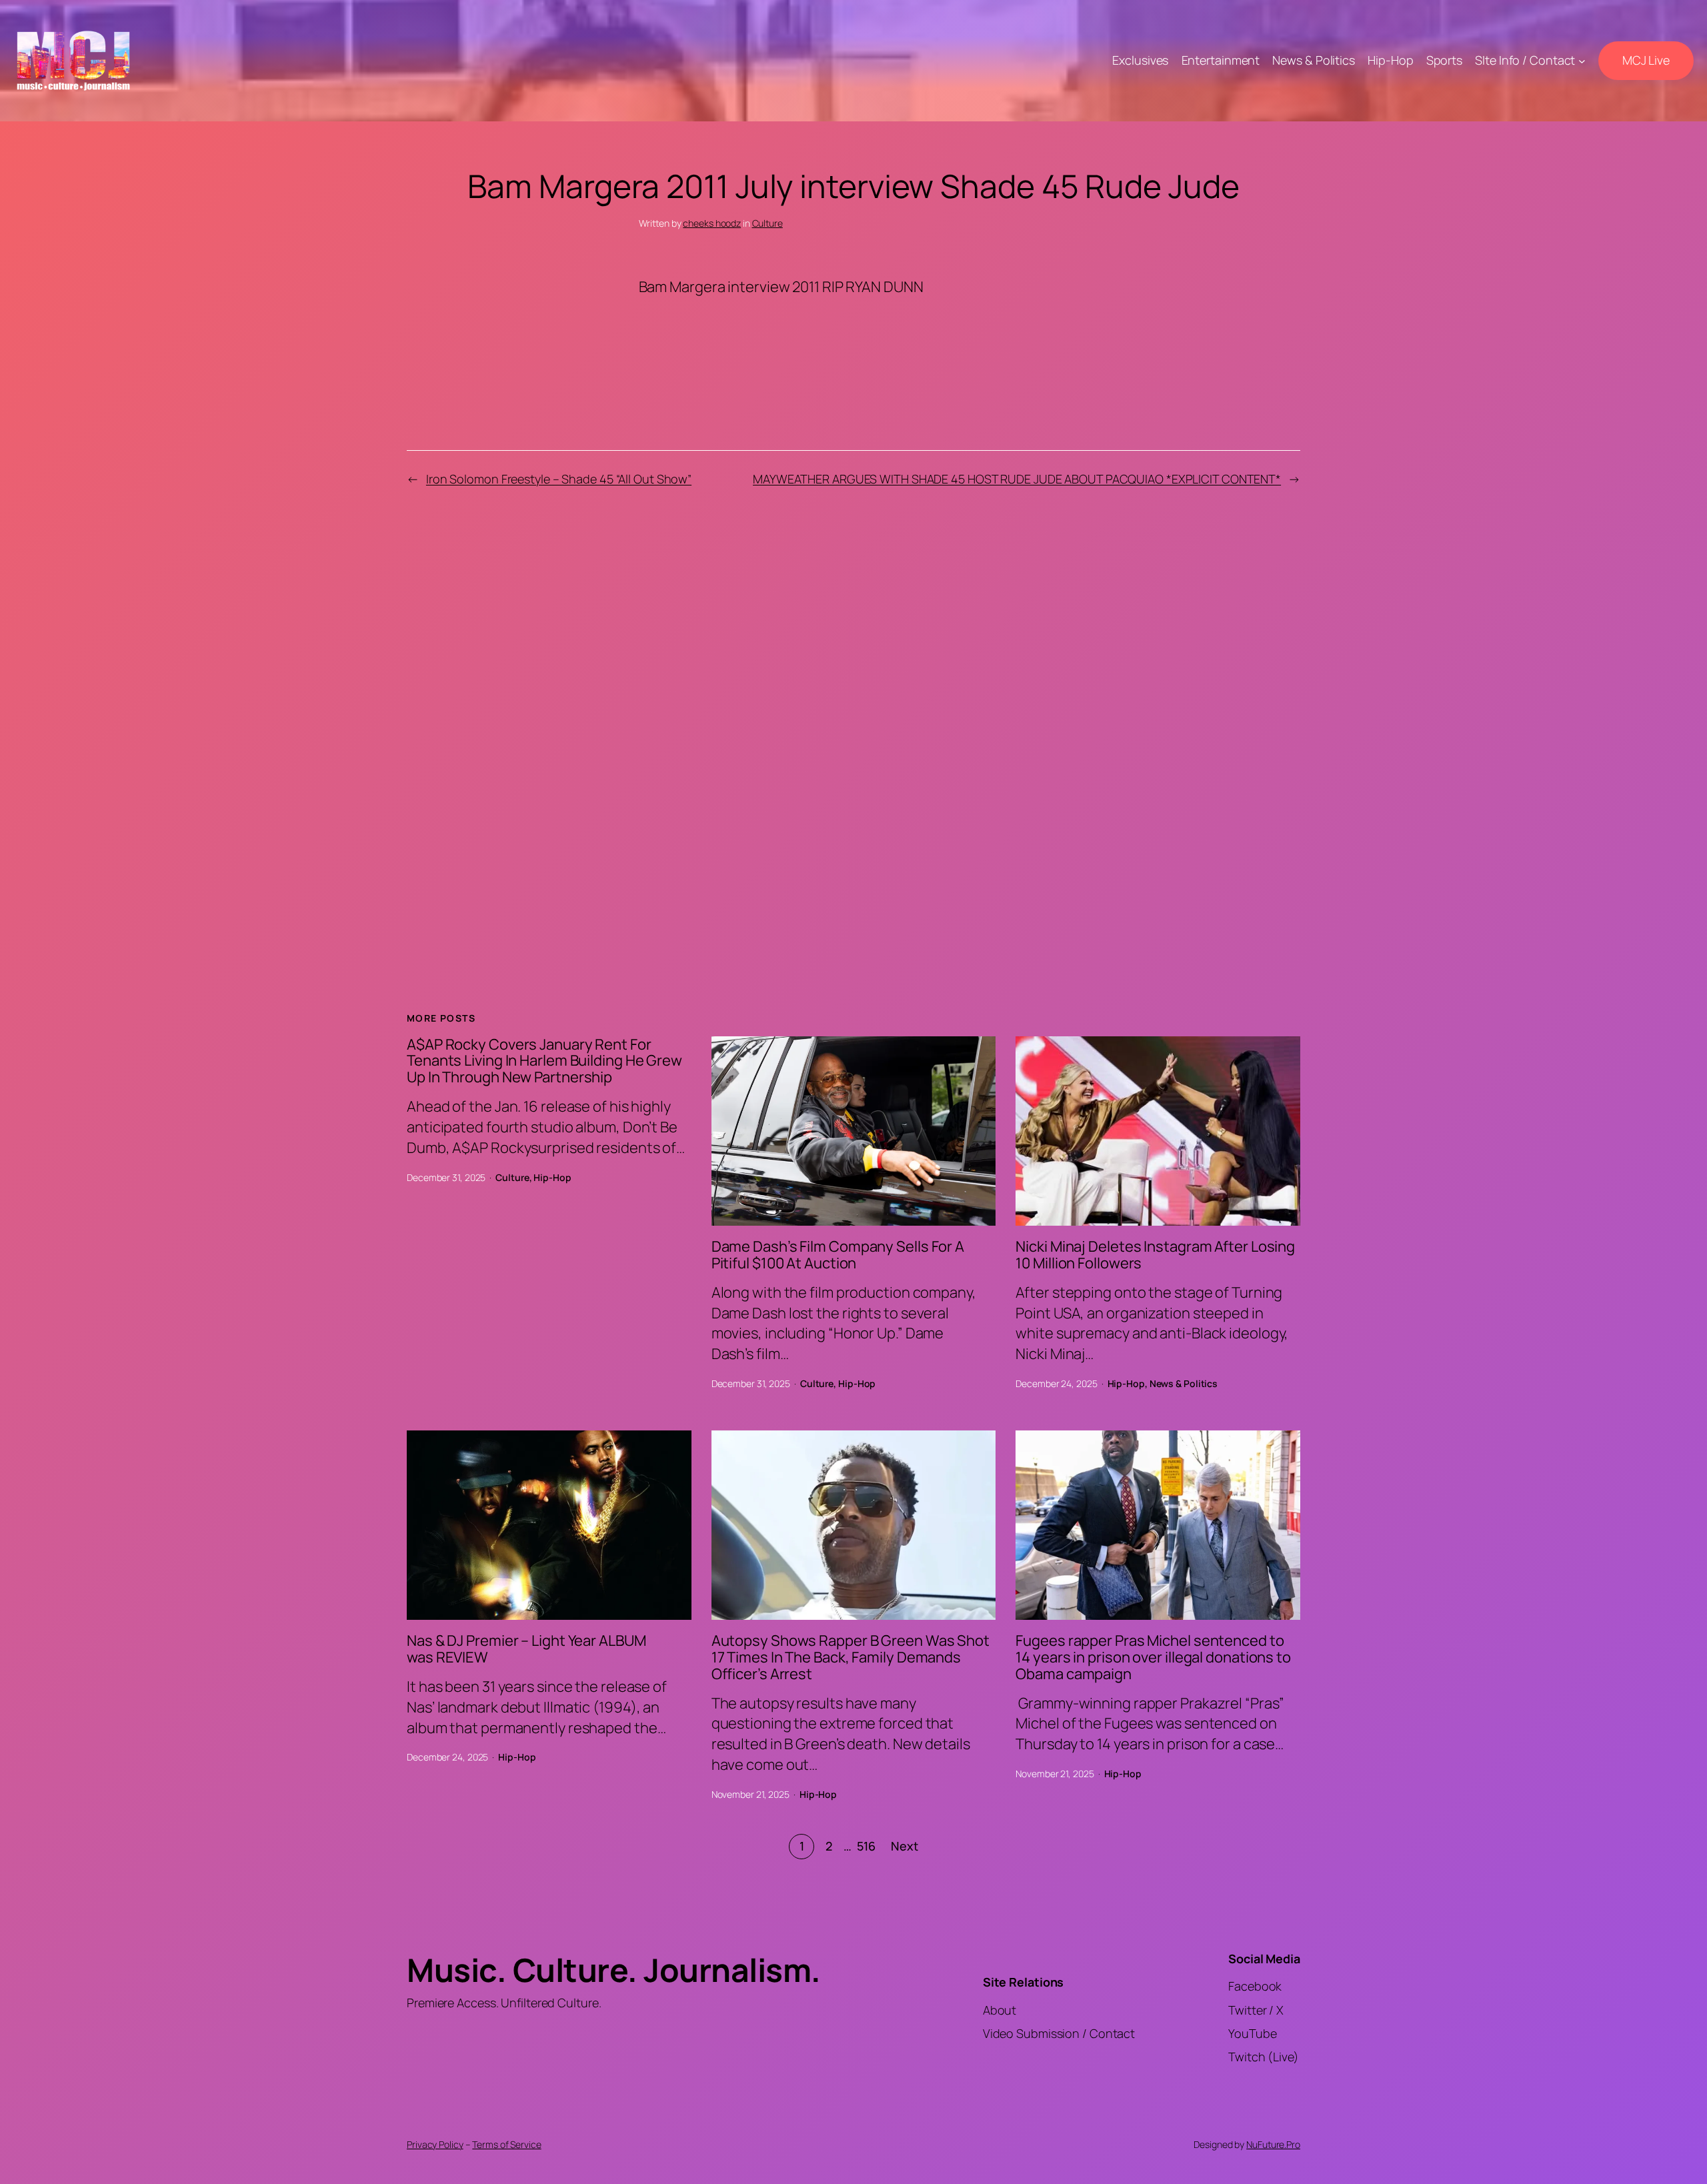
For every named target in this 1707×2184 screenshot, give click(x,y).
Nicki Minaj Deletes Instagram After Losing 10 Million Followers (1155, 1255)
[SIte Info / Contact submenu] (1582, 61)
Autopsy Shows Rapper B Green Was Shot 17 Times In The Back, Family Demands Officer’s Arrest (850, 1657)
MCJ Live (1646, 60)
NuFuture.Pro (1273, 2144)
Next (905, 1846)
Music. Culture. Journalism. (614, 1970)
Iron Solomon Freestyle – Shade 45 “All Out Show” (559, 479)
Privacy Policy (435, 2144)
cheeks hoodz (712, 223)
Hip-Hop (552, 1177)
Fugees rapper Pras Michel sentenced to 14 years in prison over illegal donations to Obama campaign (1153, 1657)
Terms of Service (506, 2144)
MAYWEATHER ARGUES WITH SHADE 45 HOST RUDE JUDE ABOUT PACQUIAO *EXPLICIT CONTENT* (1017, 479)
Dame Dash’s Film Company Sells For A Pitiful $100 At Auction (838, 1255)
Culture (767, 223)
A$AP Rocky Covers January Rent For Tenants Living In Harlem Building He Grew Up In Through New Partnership (544, 1061)
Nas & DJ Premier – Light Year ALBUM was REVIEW (526, 1649)
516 (866, 1846)
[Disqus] (854, 734)
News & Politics (1184, 1383)
